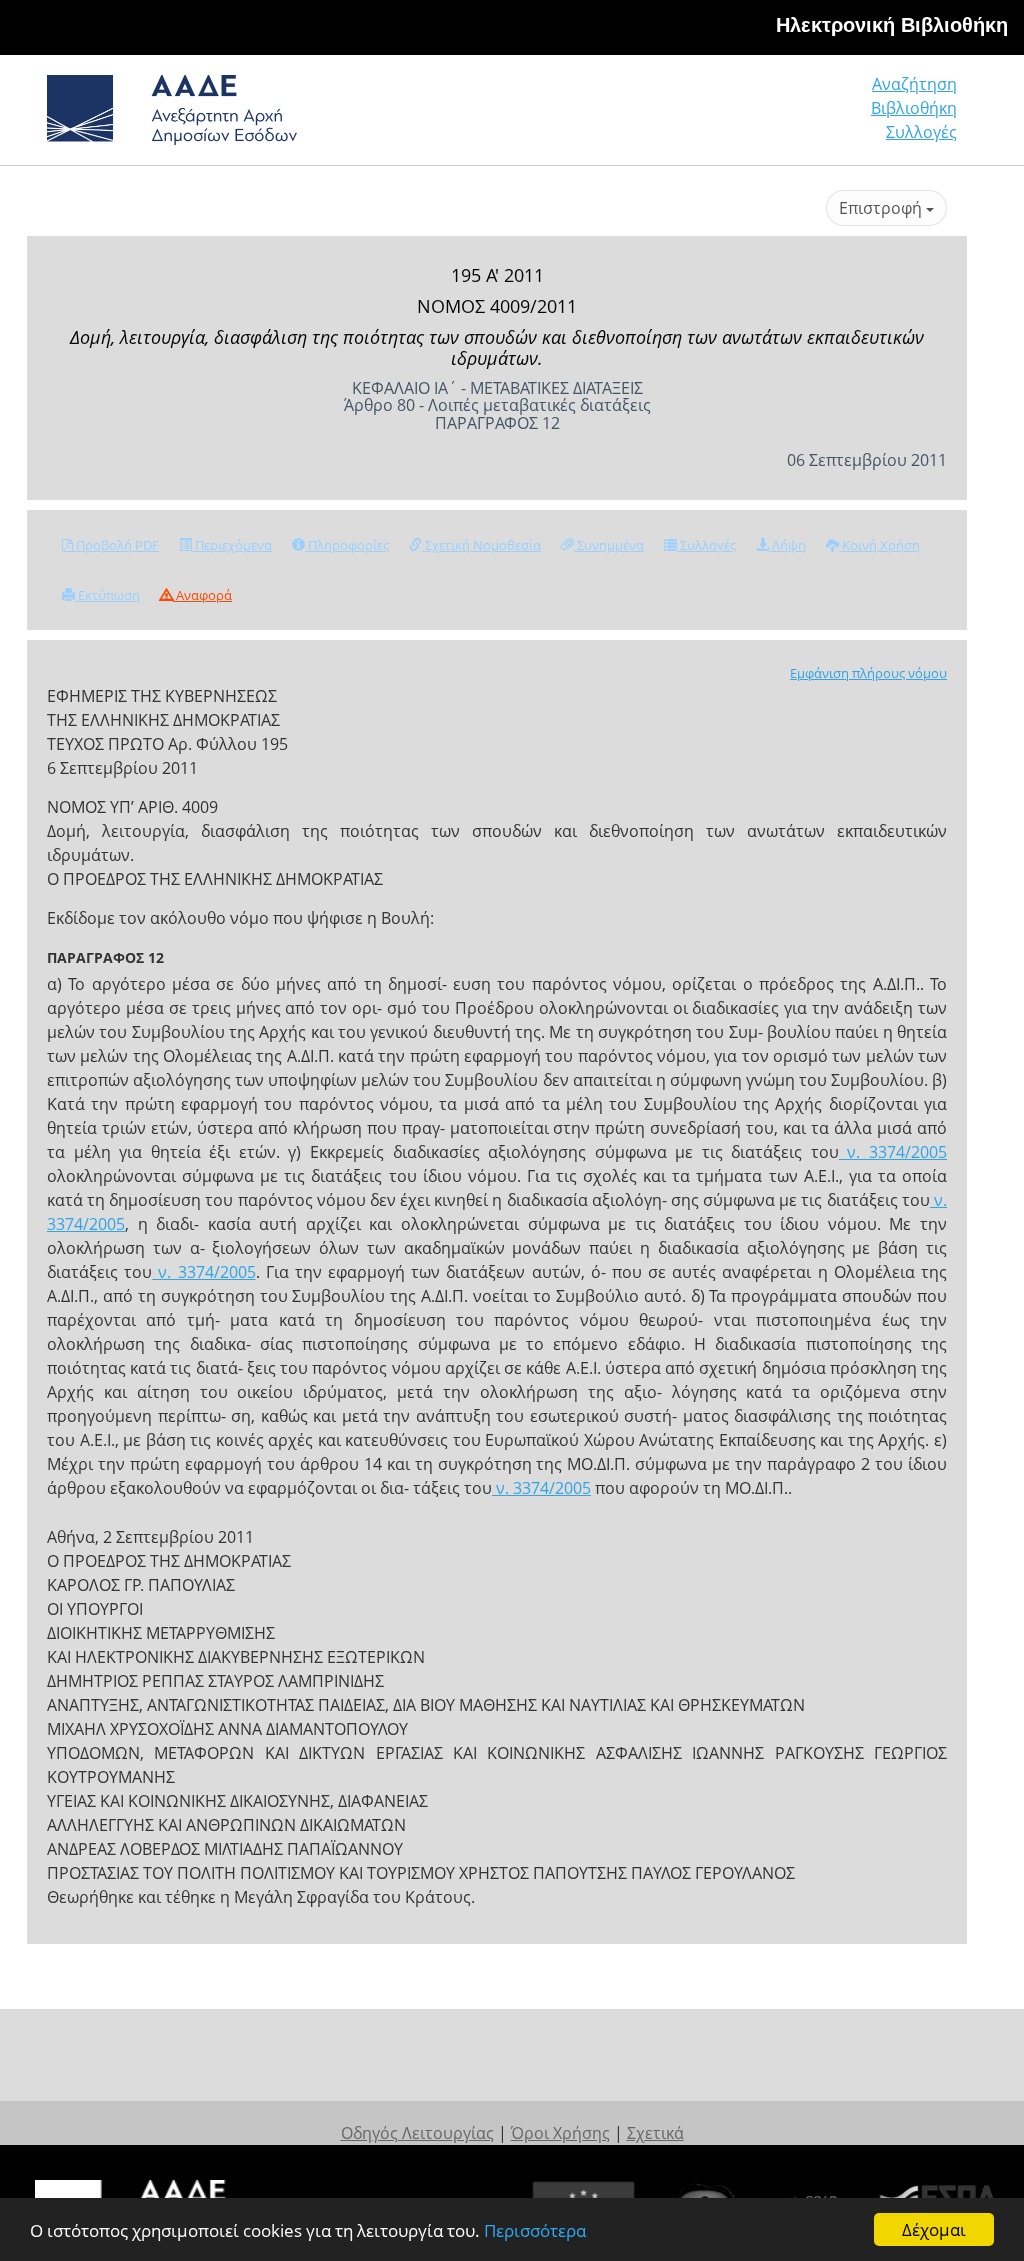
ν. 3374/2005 (893, 1152)
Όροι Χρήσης (560, 2133)
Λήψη (787, 545)
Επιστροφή (882, 208)
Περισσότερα (535, 2230)
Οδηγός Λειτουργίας (417, 2133)
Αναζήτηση (914, 84)
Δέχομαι (934, 2229)
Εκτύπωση (107, 595)
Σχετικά (655, 2133)
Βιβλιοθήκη (914, 108)
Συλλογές (921, 132)
